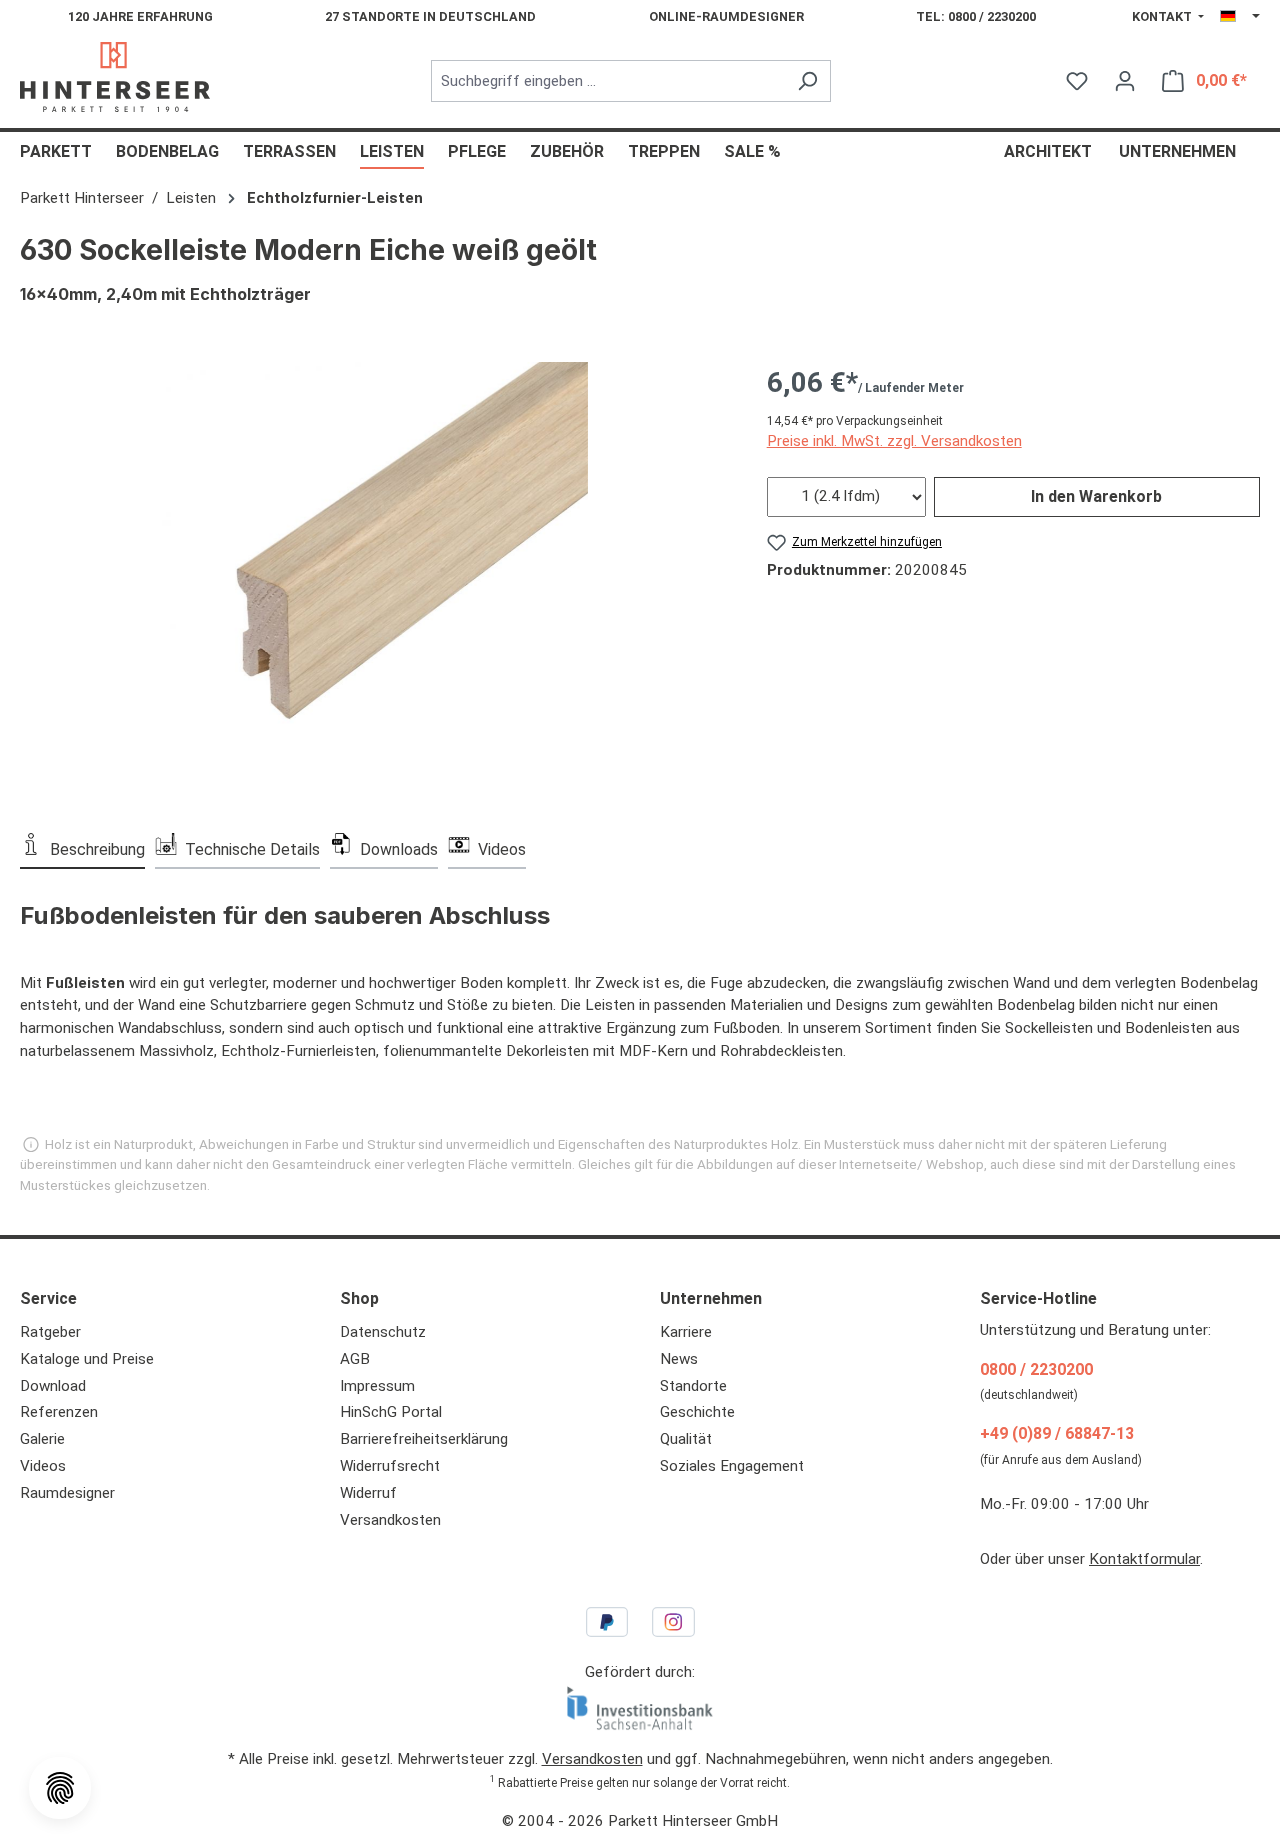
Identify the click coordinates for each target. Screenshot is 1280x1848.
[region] (373, 577)
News (679, 1359)
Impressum (377, 1386)
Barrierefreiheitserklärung (424, 1439)
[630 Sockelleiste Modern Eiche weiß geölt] (373, 577)
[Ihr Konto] (1125, 81)
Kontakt (1163, 16)
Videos (43, 1466)
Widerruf (368, 1493)
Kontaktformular (1144, 1559)
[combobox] (608, 81)
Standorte (693, 1386)
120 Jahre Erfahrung (140, 16)
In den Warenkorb (1096, 496)
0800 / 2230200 (1036, 1369)
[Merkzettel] (1077, 81)
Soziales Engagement (732, 1466)
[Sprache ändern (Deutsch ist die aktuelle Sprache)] (1240, 17)
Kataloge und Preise (87, 1359)
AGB (355, 1359)
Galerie (42, 1439)
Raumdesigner (67, 1493)
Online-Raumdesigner (726, 16)
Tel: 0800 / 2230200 (976, 16)
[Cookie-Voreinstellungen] (60, 1788)
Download (53, 1386)
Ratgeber (50, 1332)
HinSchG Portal (391, 1412)
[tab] (82, 848)
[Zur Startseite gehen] (115, 77)
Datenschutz (383, 1332)
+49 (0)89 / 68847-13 (1057, 1433)
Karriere (686, 1332)
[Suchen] (807, 81)
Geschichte (697, 1412)
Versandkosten (390, 1520)
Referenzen (59, 1412)
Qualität (686, 1439)
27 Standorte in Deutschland (430, 16)
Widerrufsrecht (390, 1466)
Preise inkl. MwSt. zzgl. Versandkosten (894, 441)
